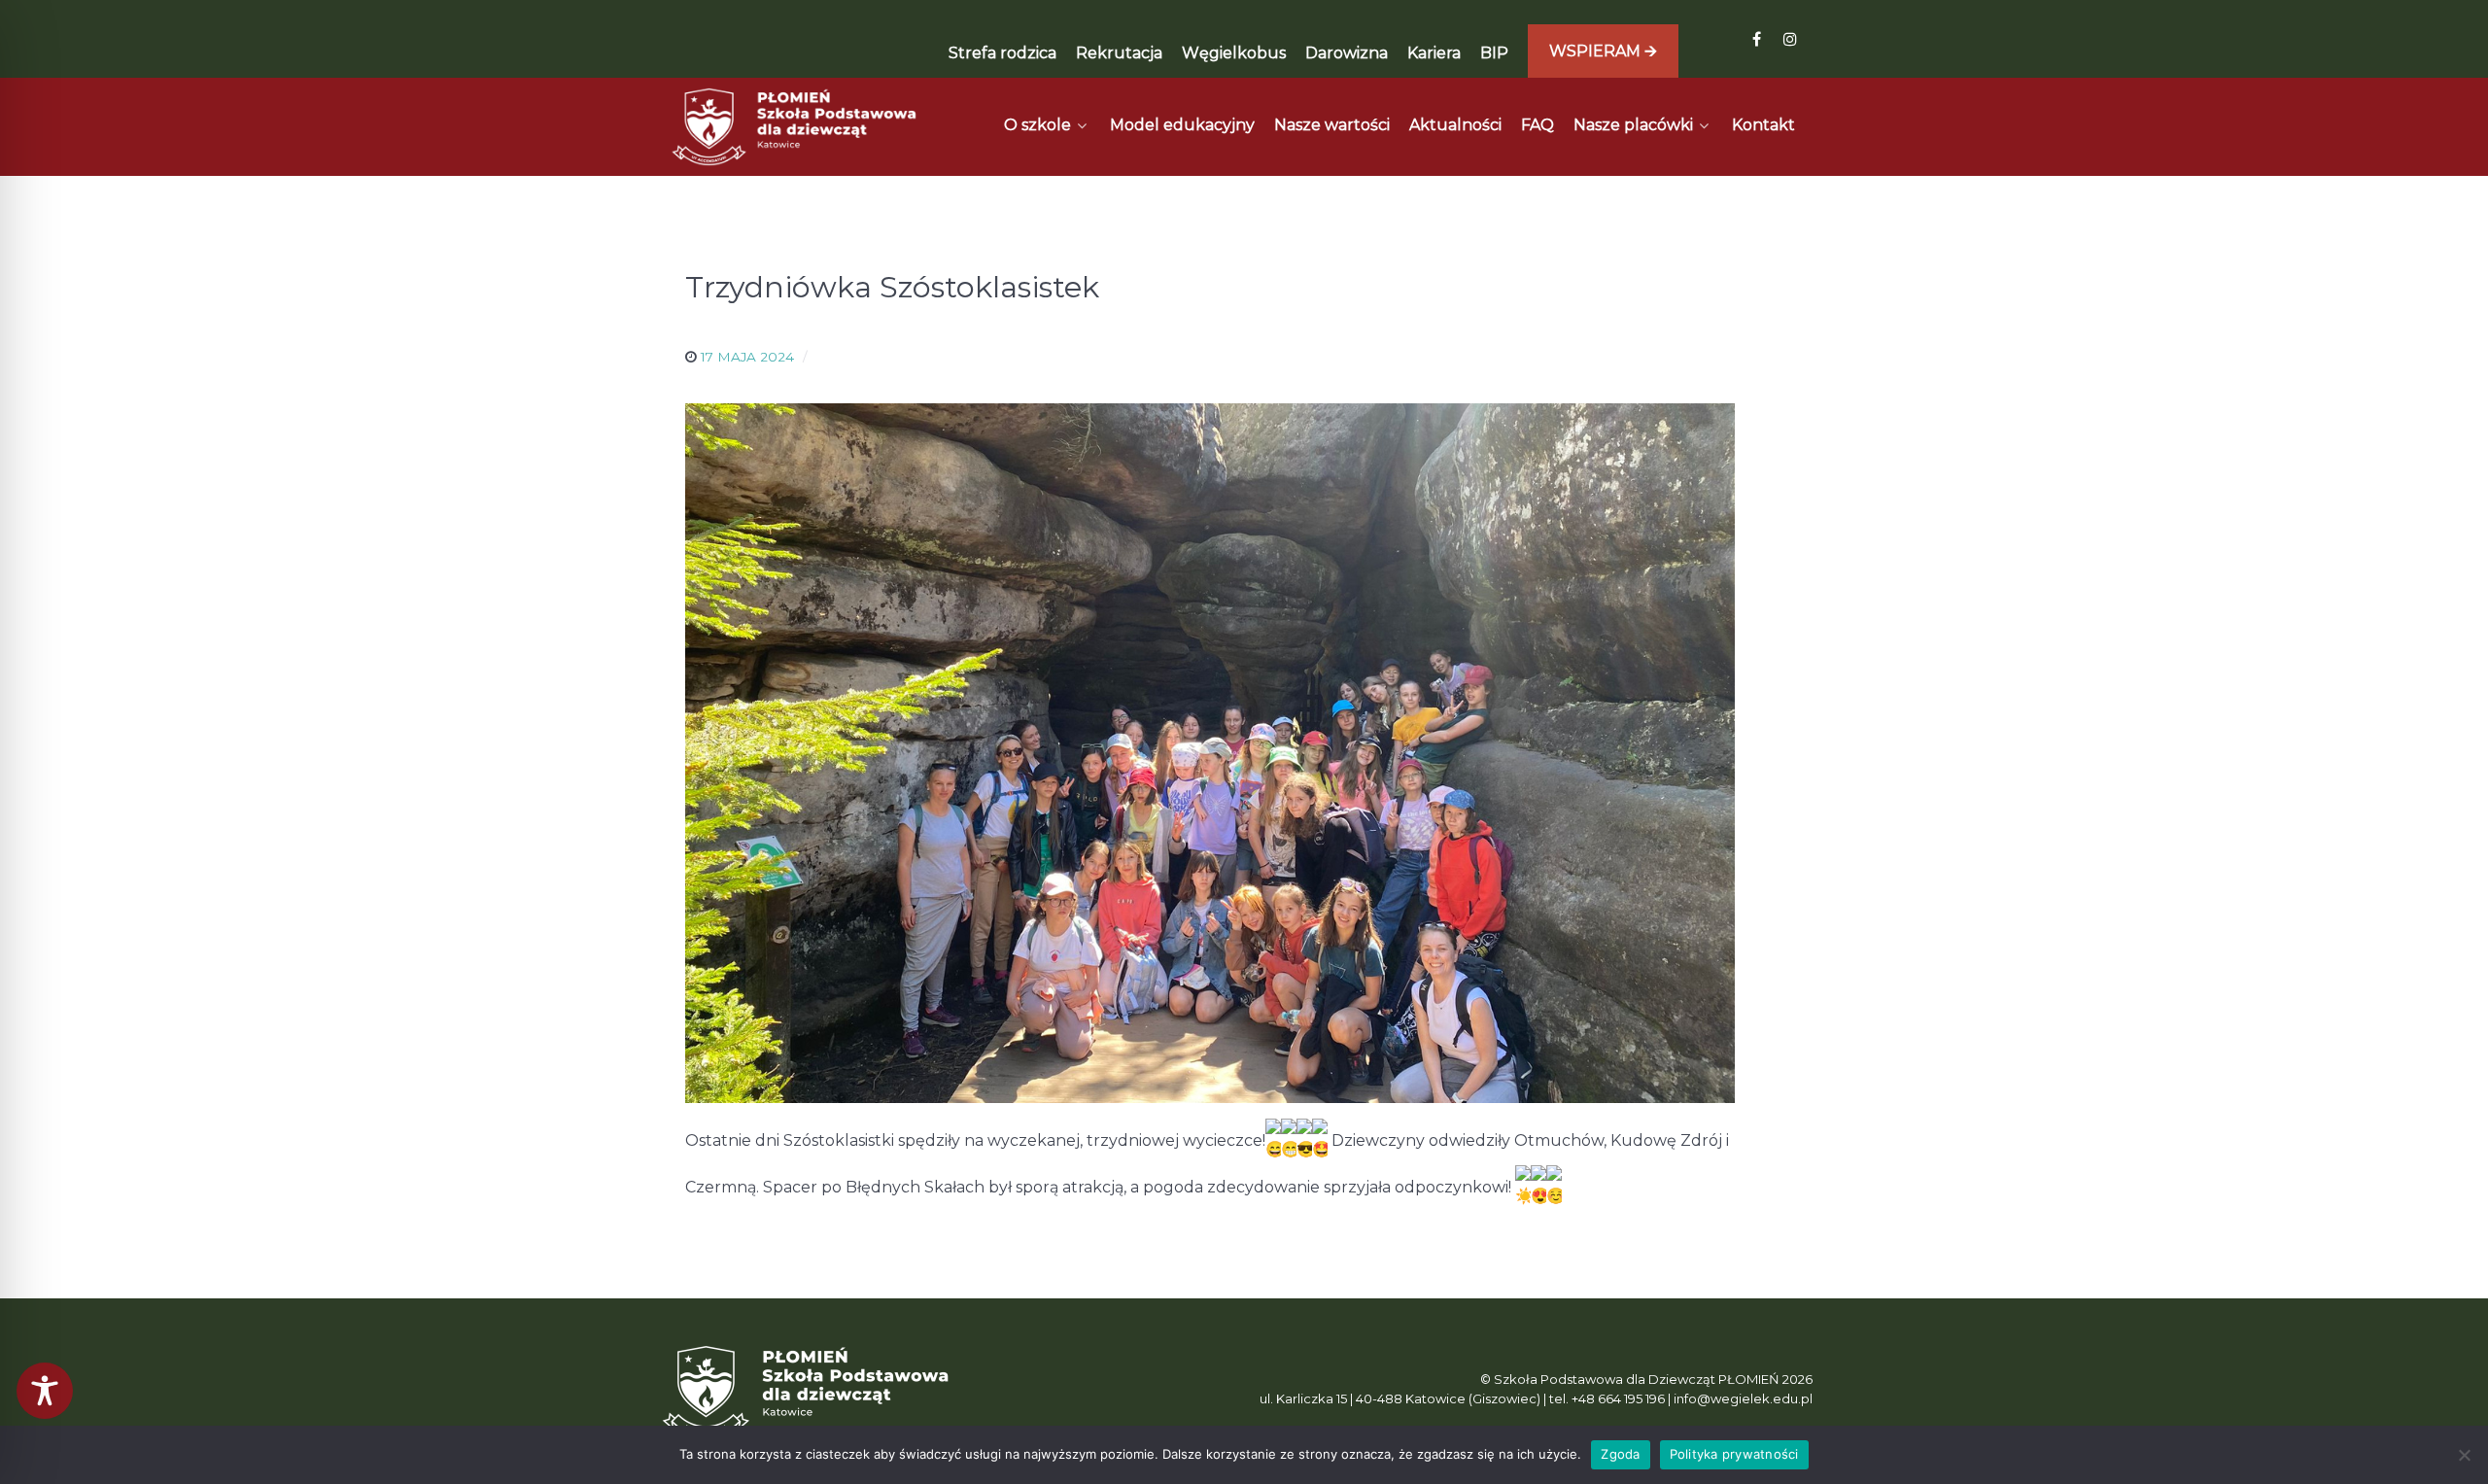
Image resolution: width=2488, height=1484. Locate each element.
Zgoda (1620, 1454)
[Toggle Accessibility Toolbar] (45, 1391)
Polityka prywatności (1734, 1454)
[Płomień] (795, 127)
